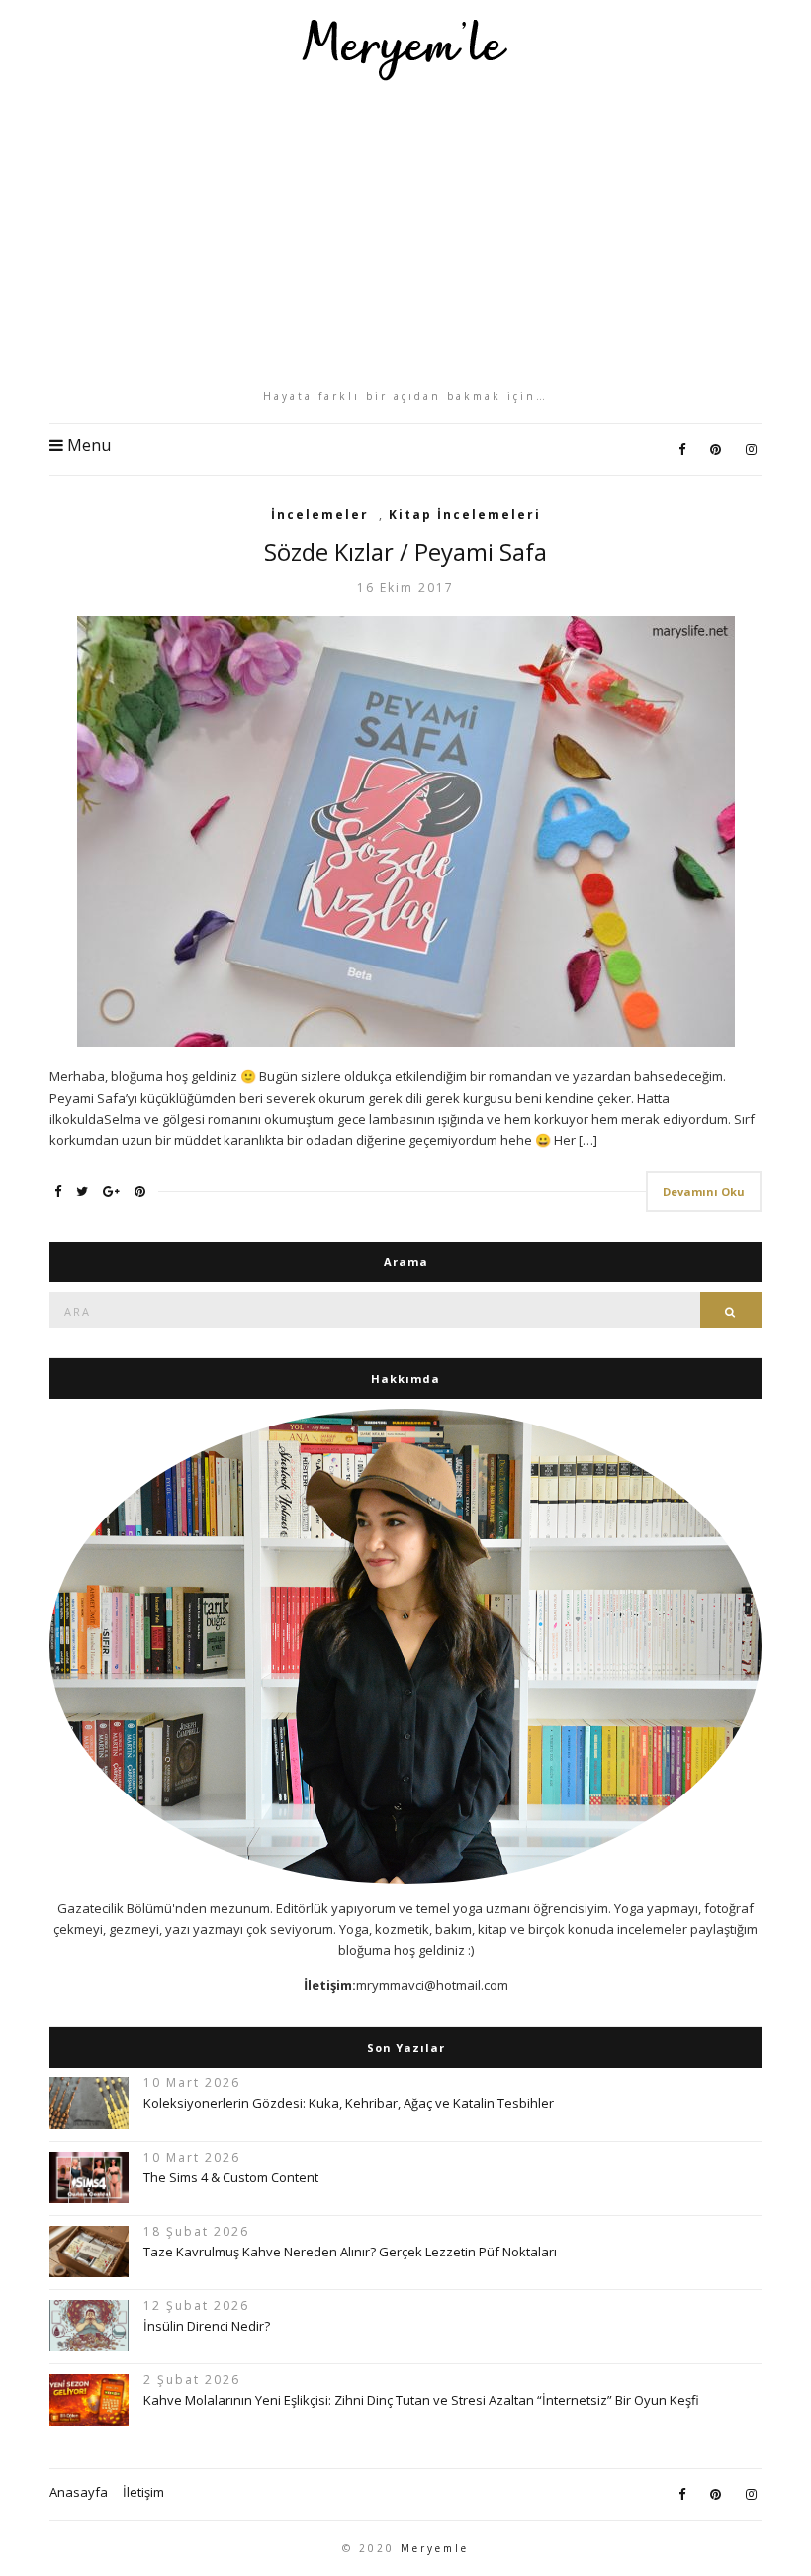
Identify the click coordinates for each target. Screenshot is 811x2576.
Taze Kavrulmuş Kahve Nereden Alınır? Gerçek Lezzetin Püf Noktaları (350, 2252)
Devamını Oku (704, 1192)
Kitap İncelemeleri (465, 515)
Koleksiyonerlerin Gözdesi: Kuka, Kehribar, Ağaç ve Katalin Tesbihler (349, 2103)
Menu (87, 445)
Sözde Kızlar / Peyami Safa (405, 552)
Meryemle (435, 2548)
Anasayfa (79, 2492)
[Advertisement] (405, 234)
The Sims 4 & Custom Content (231, 2177)
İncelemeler (320, 515)
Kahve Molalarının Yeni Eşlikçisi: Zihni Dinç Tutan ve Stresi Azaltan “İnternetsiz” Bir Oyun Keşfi (421, 2400)
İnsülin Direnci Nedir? (207, 2326)
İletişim (143, 2492)
